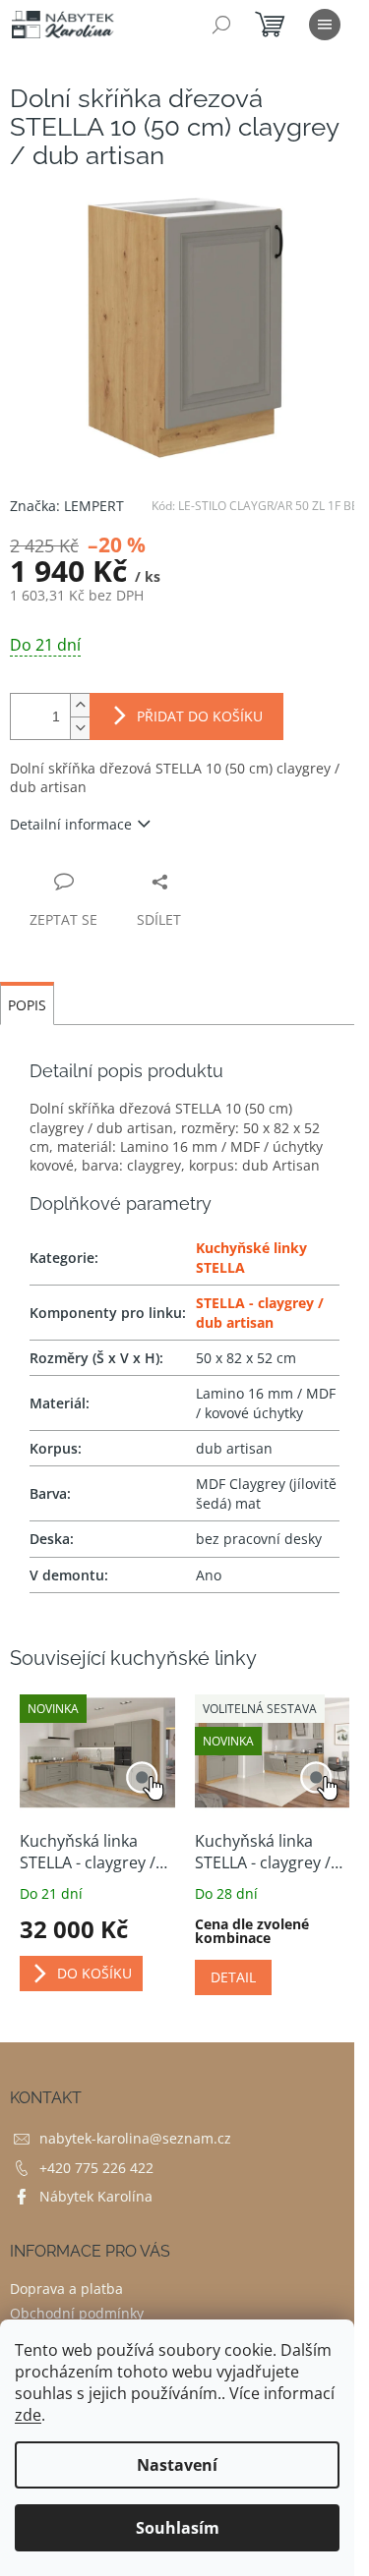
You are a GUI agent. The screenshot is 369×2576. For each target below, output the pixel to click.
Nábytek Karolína (96, 2196)
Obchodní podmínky (77, 2313)
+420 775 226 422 (96, 2168)
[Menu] (325, 25)
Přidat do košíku (200, 716)
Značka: (67, 506)
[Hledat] (221, 25)
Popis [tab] (27, 1005)
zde (28, 2415)
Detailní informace (71, 824)
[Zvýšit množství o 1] (80, 705)
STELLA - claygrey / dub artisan (260, 1312)
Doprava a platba (66, 2289)
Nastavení (177, 2465)
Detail (233, 1977)
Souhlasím (178, 2528)
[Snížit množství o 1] (80, 728)
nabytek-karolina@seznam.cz (135, 2138)
